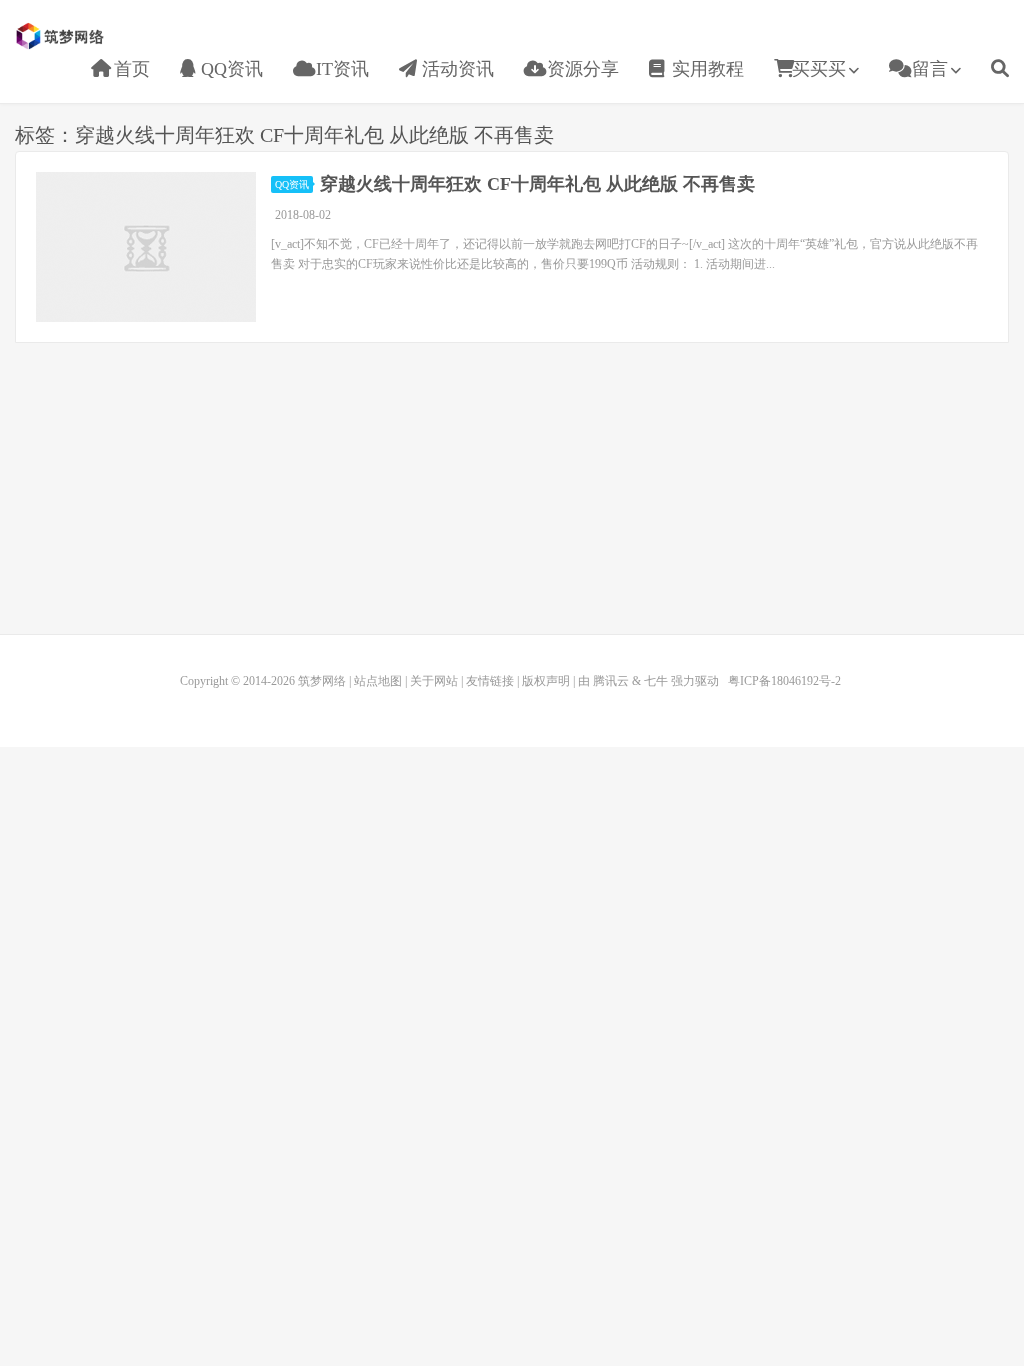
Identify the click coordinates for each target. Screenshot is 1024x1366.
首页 (129, 69)
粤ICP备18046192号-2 (784, 681)
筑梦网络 (62, 36)
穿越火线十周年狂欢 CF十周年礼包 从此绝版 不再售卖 (537, 184)
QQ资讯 (229, 69)
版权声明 (546, 681)
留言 (927, 69)
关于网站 (434, 681)
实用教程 (705, 69)
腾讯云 (611, 681)
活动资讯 (455, 69)
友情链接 (490, 681)
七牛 (656, 681)
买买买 (819, 69)
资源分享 (580, 69)
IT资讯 (340, 69)
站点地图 (378, 681)
